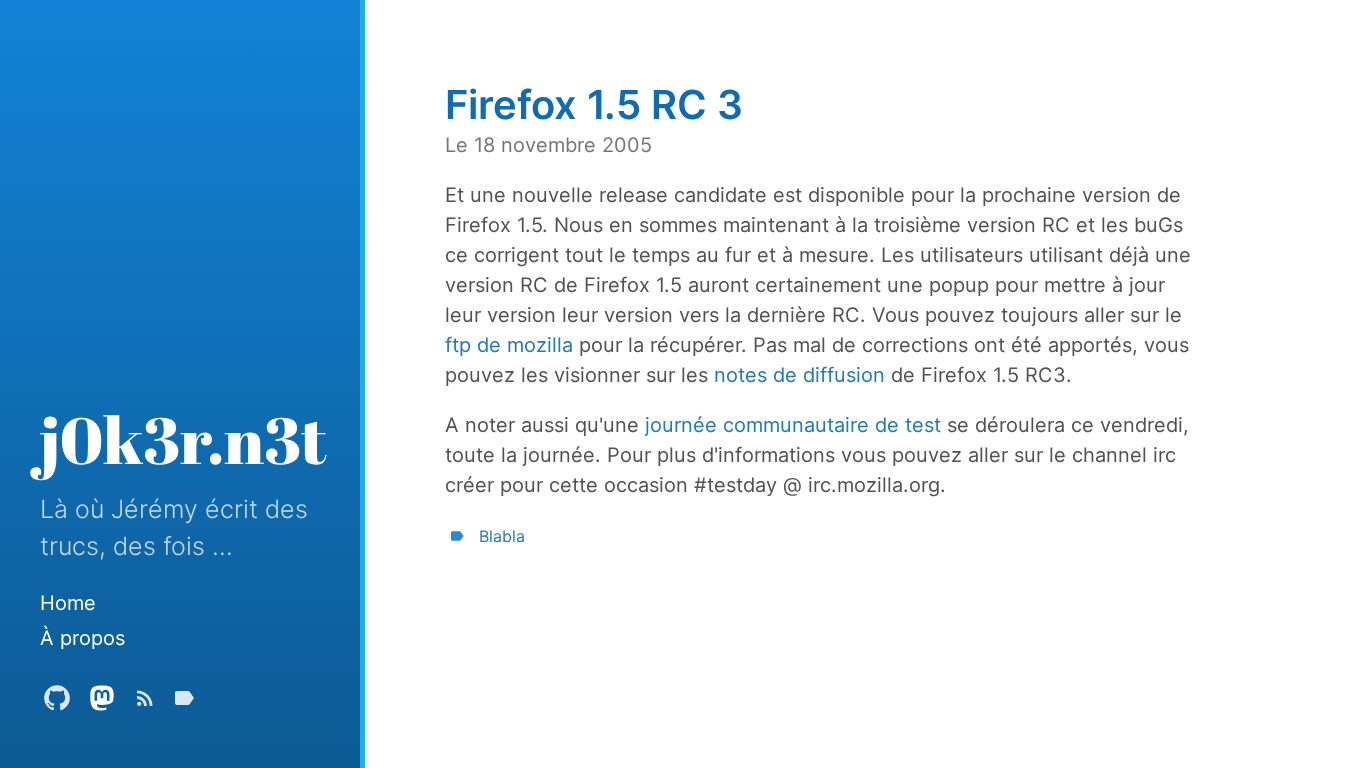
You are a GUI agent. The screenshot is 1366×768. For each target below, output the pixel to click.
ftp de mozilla (509, 345)
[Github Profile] (57, 702)
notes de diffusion (799, 375)
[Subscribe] (145, 702)
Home (68, 603)
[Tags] (184, 702)
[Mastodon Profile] (102, 702)
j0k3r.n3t (183, 439)
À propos (82, 638)
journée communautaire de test (793, 425)
